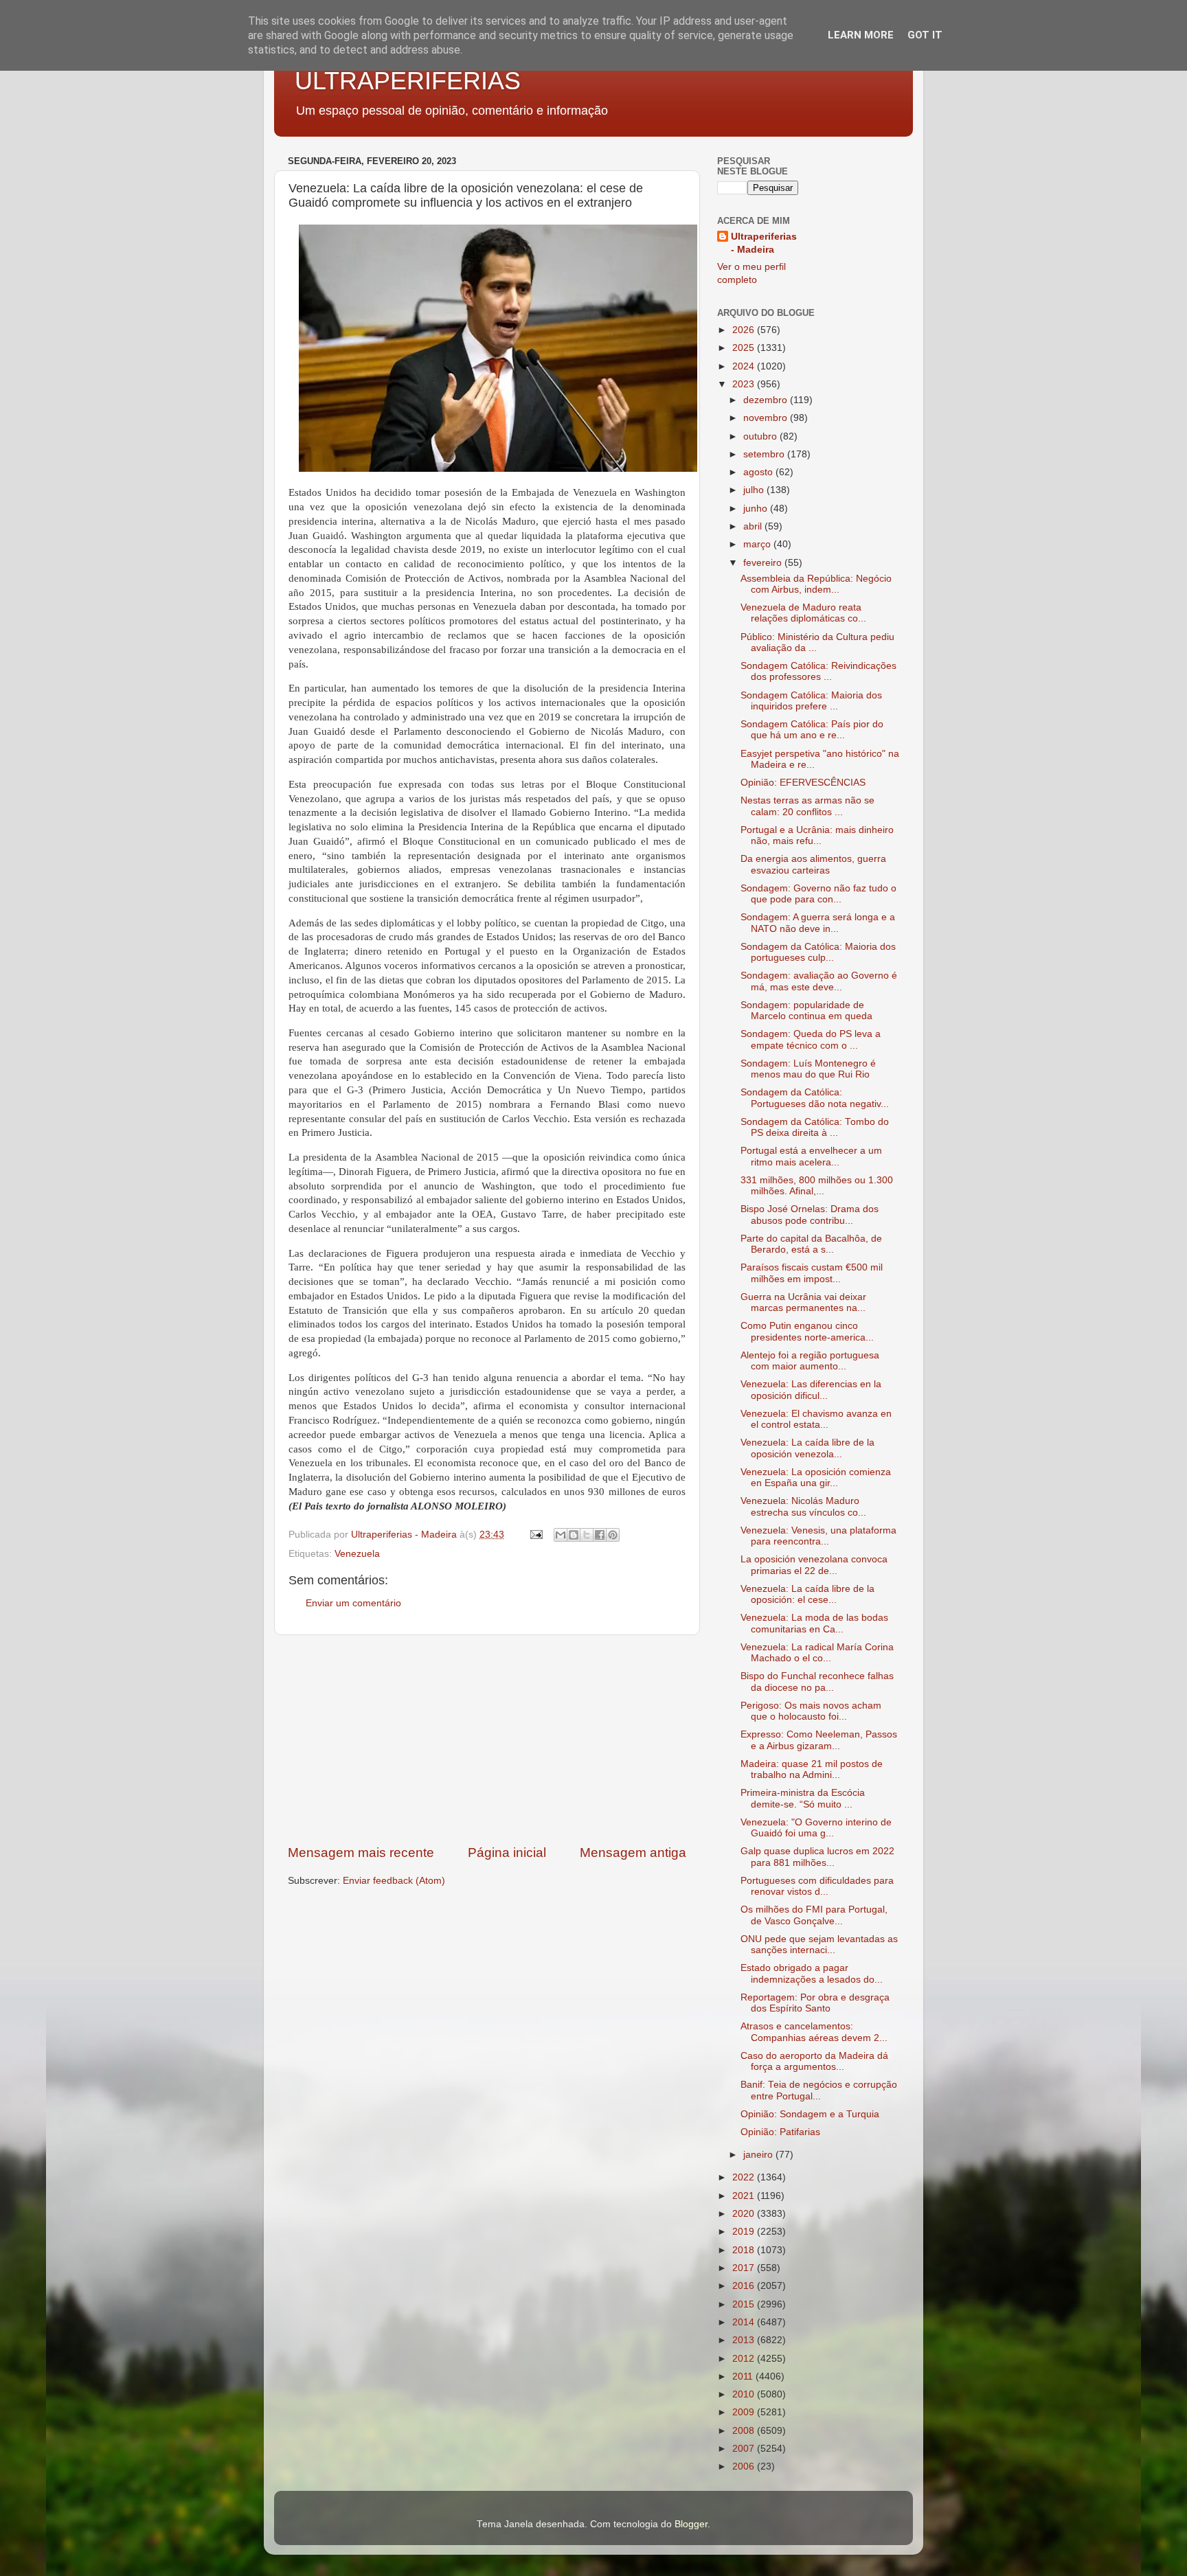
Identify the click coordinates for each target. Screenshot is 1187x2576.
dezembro (767, 400)
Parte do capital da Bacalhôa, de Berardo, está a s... (811, 1244)
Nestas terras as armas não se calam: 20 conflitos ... (807, 806)
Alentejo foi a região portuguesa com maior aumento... (810, 1361)
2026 (745, 330)
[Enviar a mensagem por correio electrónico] (535, 1535)
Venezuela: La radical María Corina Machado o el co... (817, 1653)
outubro (761, 436)
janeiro (759, 2155)
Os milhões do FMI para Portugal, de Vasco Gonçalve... (814, 1915)
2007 (745, 2449)
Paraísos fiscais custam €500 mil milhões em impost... (812, 1273)
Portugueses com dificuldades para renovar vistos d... (817, 1886)
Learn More (861, 35)
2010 (745, 2394)
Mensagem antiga (633, 1853)
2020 (745, 2214)
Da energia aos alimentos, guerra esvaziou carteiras (813, 864)
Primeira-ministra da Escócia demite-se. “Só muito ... (803, 1798)
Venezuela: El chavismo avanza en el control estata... (816, 1419)
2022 (745, 2177)
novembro (767, 418)
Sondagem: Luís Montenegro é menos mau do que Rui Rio (808, 1069)
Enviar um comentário (353, 1603)
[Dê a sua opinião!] (574, 1535)
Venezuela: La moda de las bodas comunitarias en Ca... (814, 1623)
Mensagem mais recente (361, 1853)
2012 (745, 2359)
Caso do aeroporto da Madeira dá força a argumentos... (814, 2061)
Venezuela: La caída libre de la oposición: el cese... (807, 1594)
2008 (745, 2431)
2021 (745, 2196)
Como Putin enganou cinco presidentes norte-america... (807, 1331)
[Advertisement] (487, 1740)
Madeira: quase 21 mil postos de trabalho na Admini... (812, 1769)
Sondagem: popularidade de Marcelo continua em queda (806, 1011)
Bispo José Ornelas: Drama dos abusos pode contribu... (810, 1215)
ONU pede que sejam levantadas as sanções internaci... (819, 1945)
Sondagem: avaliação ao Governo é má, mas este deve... (819, 981)
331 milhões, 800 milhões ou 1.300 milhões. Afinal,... (817, 1186)
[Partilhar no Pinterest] (613, 1535)
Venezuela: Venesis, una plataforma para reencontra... (818, 1536)
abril (754, 526)
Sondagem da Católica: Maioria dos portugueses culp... (818, 952)
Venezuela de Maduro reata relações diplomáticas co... (803, 613)
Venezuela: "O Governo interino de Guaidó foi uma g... (816, 1828)
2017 (745, 2268)
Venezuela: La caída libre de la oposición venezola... (807, 1448)
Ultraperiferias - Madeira (764, 243)
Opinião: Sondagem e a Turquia (810, 2114)
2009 (745, 2412)
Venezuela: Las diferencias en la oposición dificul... (811, 1390)
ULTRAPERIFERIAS (408, 81)
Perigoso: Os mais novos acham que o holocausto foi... (811, 1711)
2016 (745, 2286)
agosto (759, 472)
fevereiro (764, 563)
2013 (745, 2340)
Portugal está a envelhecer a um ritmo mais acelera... (811, 1156)
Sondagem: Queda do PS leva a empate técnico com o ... (811, 1039)
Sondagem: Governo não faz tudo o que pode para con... (818, 894)
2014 (745, 2322)
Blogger (691, 2524)
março (758, 544)
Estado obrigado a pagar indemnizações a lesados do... (812, 1973)
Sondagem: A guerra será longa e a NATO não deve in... (818, 923)
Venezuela (357, 1554)
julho (755, 490)
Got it (925, 35)
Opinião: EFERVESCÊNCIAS (803, 783)
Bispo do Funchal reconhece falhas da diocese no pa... (817, 1682)
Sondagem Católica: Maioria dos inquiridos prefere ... (811, 701)
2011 (744, 2376)
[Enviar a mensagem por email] (561, 1535)
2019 (745, 2232)
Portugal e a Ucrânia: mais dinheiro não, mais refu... (817, 835)
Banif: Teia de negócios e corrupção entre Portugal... (819, 2090)
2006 (745, 2466)
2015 (745, 2304)
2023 (745, 384)
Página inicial (507, 1853)
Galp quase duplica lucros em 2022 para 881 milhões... (817, 1857)
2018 (745, 2250)
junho (757, 509)
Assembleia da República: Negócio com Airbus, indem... (816, 584)
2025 (745, 348)
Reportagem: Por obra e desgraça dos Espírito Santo (815, 2003)
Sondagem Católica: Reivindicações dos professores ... (818, 671)
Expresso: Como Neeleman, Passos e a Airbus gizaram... (819, 1740)
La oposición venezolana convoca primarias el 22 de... (814, 1565)
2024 (745, 366)
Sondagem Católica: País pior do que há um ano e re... (812, 730)
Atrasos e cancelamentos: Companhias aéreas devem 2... (814, 2032)
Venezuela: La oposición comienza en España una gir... (816, 1478)
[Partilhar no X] (587, 1535)
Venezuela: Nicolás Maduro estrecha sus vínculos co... (803, 1506)
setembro (765, 454)
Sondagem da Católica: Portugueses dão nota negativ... (815, 1098)
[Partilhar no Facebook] (600, 1535)
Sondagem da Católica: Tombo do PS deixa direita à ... (815, 1127)
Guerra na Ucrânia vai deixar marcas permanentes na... (803, 1302)
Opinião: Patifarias (780, 2132)
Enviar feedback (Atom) (394, 1881)
